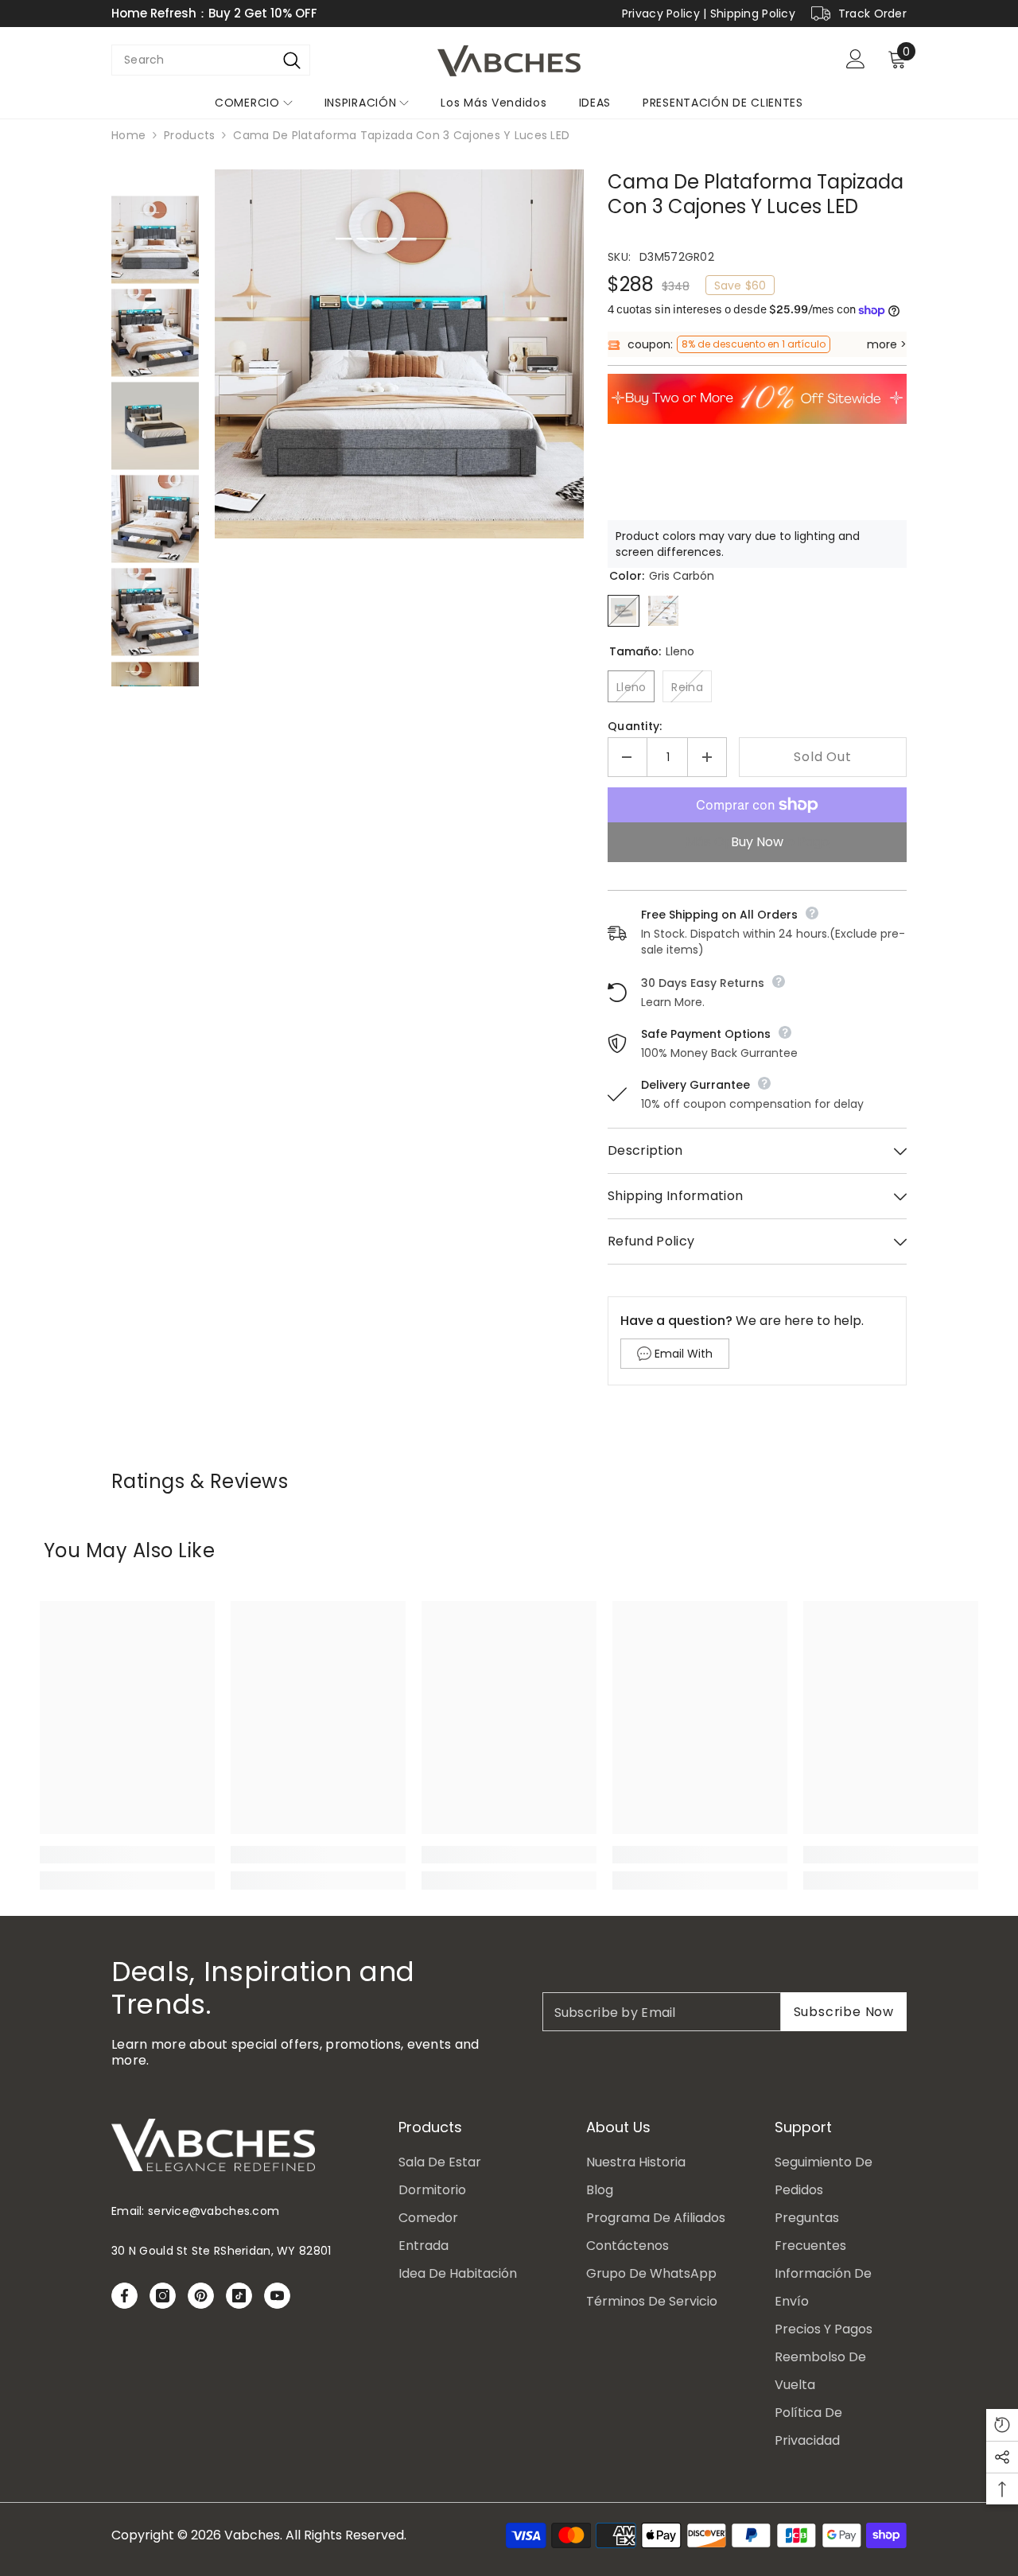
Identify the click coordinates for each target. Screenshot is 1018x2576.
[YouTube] (277, 2296)
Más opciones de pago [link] (758, 842)
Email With (684, 1354)
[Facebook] (124, 2296)
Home (128, 135)
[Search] (292, 60)
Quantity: (635, 726)
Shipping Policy (753, 14)
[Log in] (856, 59)
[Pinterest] (201, 2296)
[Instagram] (163, 2296)
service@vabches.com (214, 2211)
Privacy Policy (661, 14)
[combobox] (193, 60)
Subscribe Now (844, 2012)
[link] (127, 1855)
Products (189, 135)
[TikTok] (239, 2296)
